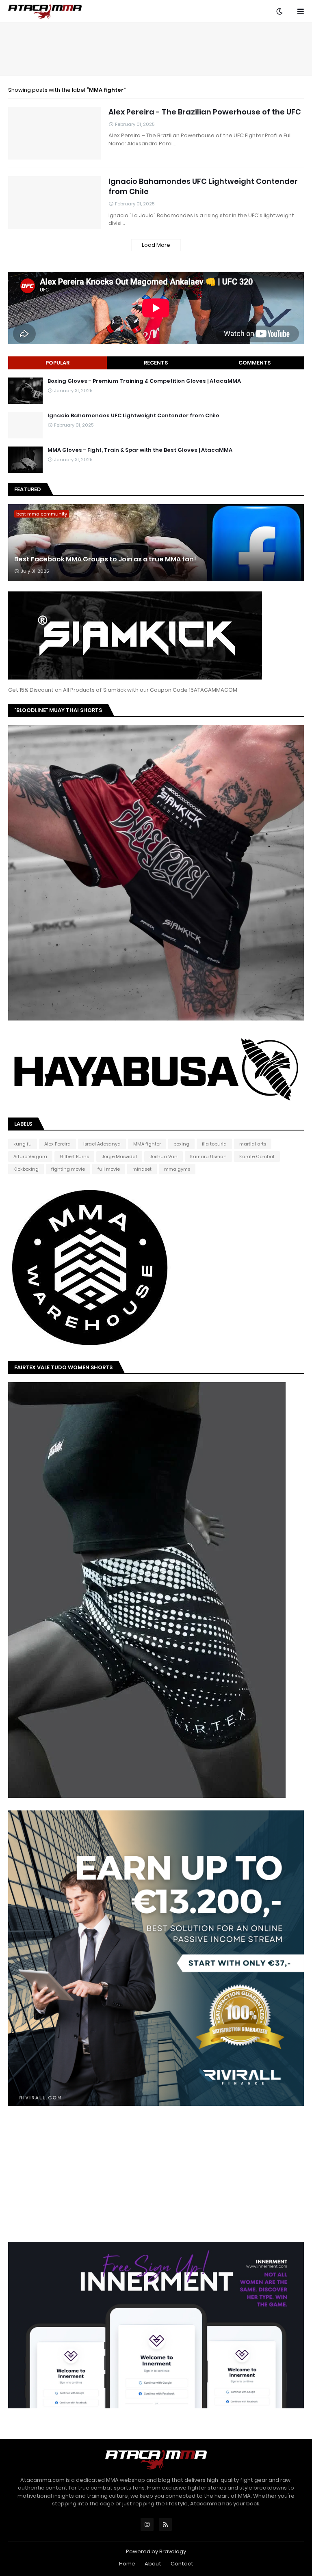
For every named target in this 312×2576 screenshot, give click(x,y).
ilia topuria (214, 1144)
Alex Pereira (57, 1144)
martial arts (253, 1144)
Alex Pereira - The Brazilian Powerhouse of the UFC (205, 112)
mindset (142, 1169)
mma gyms (177, 1169)
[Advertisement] (156, 49)
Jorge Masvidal (119, 1156)
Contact (182, 2564)
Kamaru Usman (208, 1156)
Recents (156, 363)
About (153, 2564)
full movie (109, 1169)
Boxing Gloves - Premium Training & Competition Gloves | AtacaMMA (144, 381)
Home (127, 2564)
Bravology (173, 2551)
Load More (156, 245)
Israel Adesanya (102, 1144)
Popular (57, 363)
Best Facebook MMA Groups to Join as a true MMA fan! (105, 559)
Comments (255, 363)
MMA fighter (147, 1144)
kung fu (23, 1144)
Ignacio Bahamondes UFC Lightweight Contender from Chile (203, 186)
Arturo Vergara (30, 1156)
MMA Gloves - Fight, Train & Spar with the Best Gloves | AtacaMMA (140, 450)
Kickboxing (26, 1169)
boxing (181, 1144)
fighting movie (68, 1169)
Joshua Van (164, 1156)
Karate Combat (257, 1156)
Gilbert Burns (74, 1156)
